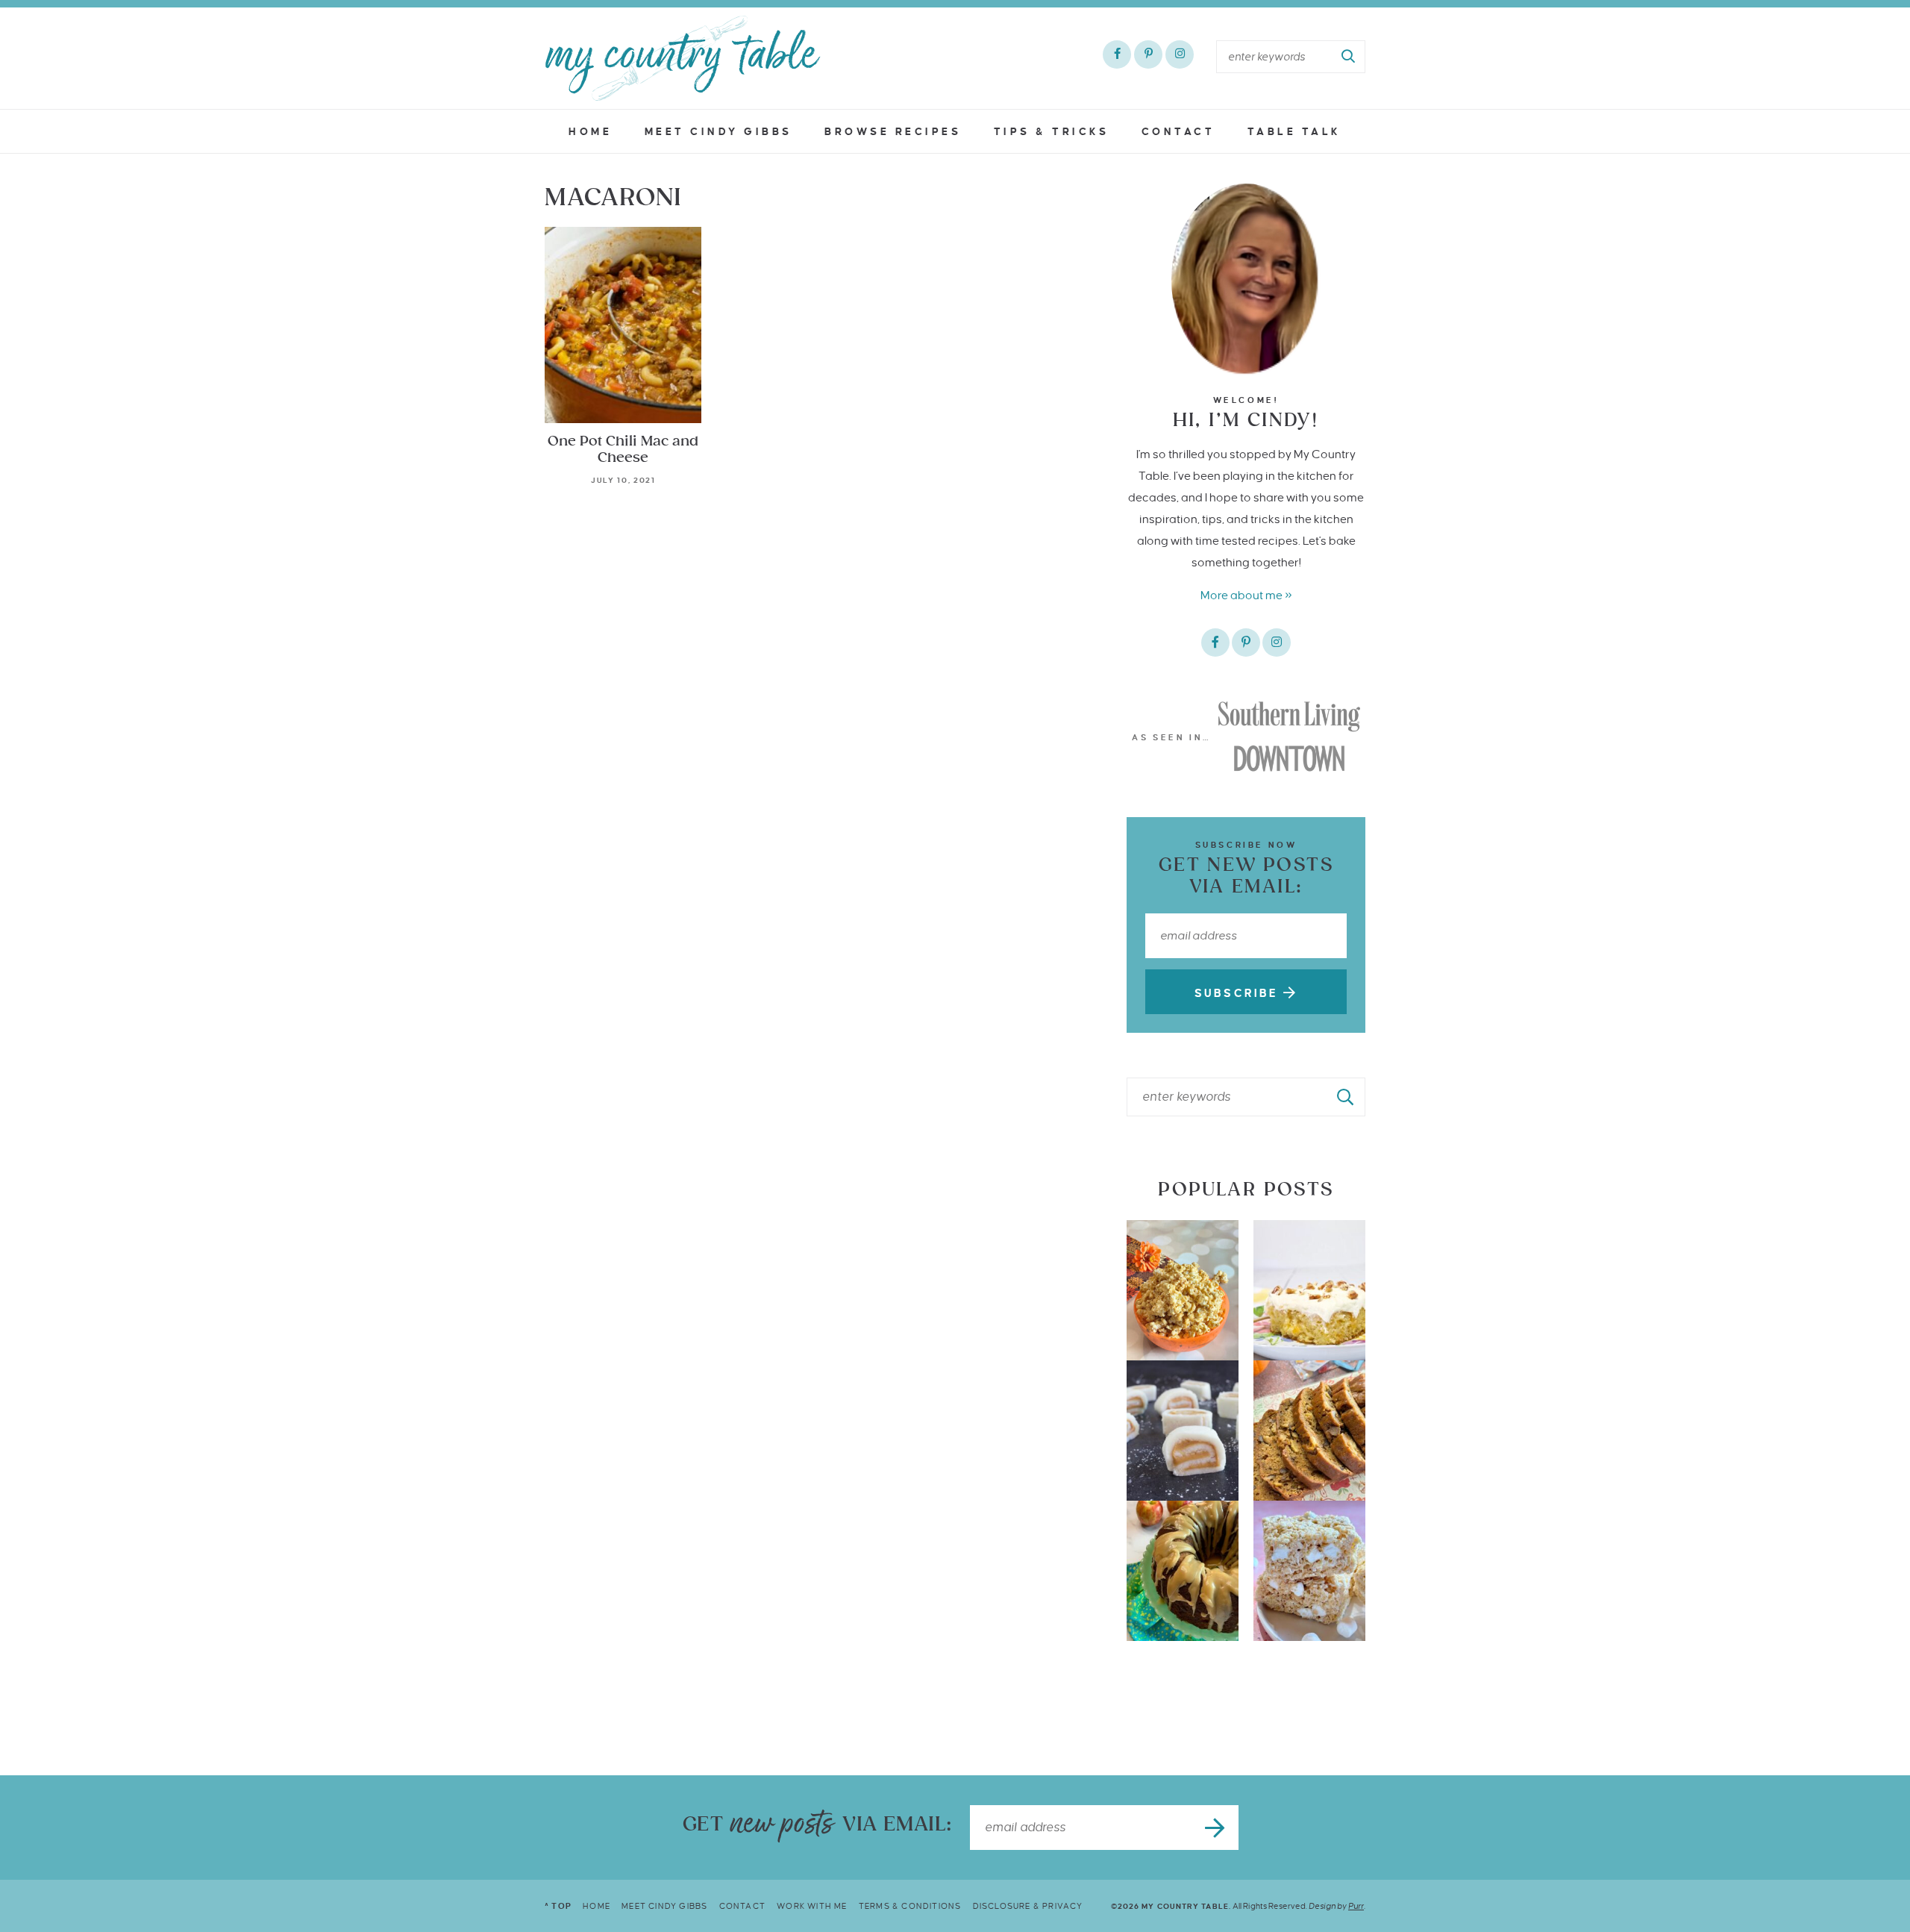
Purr (1356, 1906)
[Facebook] (1117, 54)
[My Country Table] (683, 58)
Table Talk (1294, 132)
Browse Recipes (893, 132)
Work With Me (812, 1906)
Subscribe (1239, 993)
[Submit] (1349, 57)
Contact (1178, 132)
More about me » (1246, 595)
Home (590, 132)
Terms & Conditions (910, 1906)
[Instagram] (1180, 54)
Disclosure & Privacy (1028, 1906)
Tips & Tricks (1052, 132)
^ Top (558, 1906)
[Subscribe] (1216, 1828)
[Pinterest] (1148, 54)
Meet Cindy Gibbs (718, 132)
